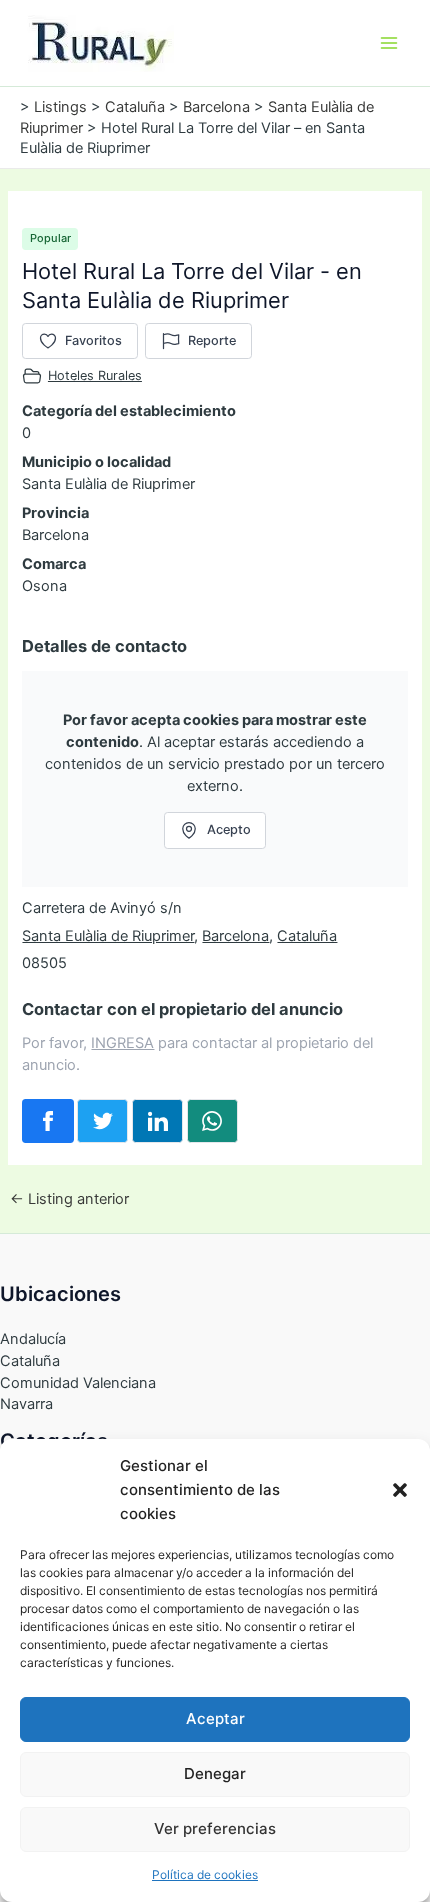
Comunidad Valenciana (78, 1383)
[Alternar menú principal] (389, 43)
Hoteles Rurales (95, 375)
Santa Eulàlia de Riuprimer (108, 936)
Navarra (26, 1404)
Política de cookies (205, 1874)
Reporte (212, 340)
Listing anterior (69, 1199)
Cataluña (307, 936)
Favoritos (93, 340)
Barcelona (235, 936)
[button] (400, 1490)
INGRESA (122, 1043)
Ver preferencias (215, 1828)
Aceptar (215, 1718)
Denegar (215, 1773)
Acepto (229, 829)
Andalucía (33, 1339)
